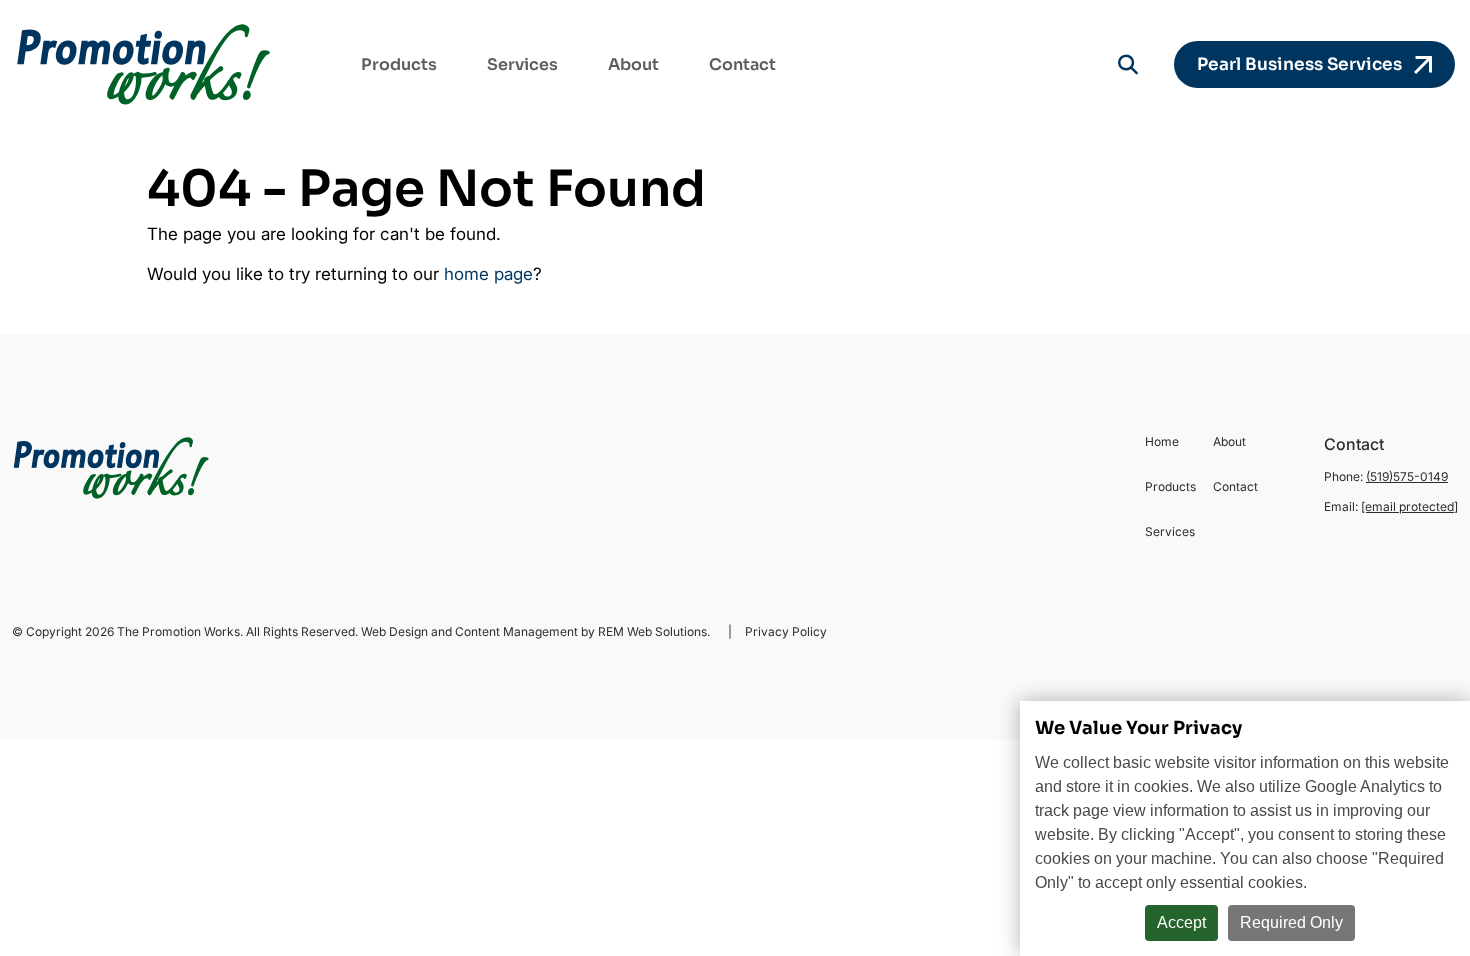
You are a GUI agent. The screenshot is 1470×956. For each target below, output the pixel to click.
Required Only (1291, 922)
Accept (1181, 922)
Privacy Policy (784, 631)
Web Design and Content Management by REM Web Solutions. (537, 631)
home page (488, 274)
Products (399, 64)
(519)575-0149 (1407, 476)
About (633, 64)
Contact (742, 64)
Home (1162, 441)
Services (522, 64)
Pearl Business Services (1305, 64)
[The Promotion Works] (144, 64)
